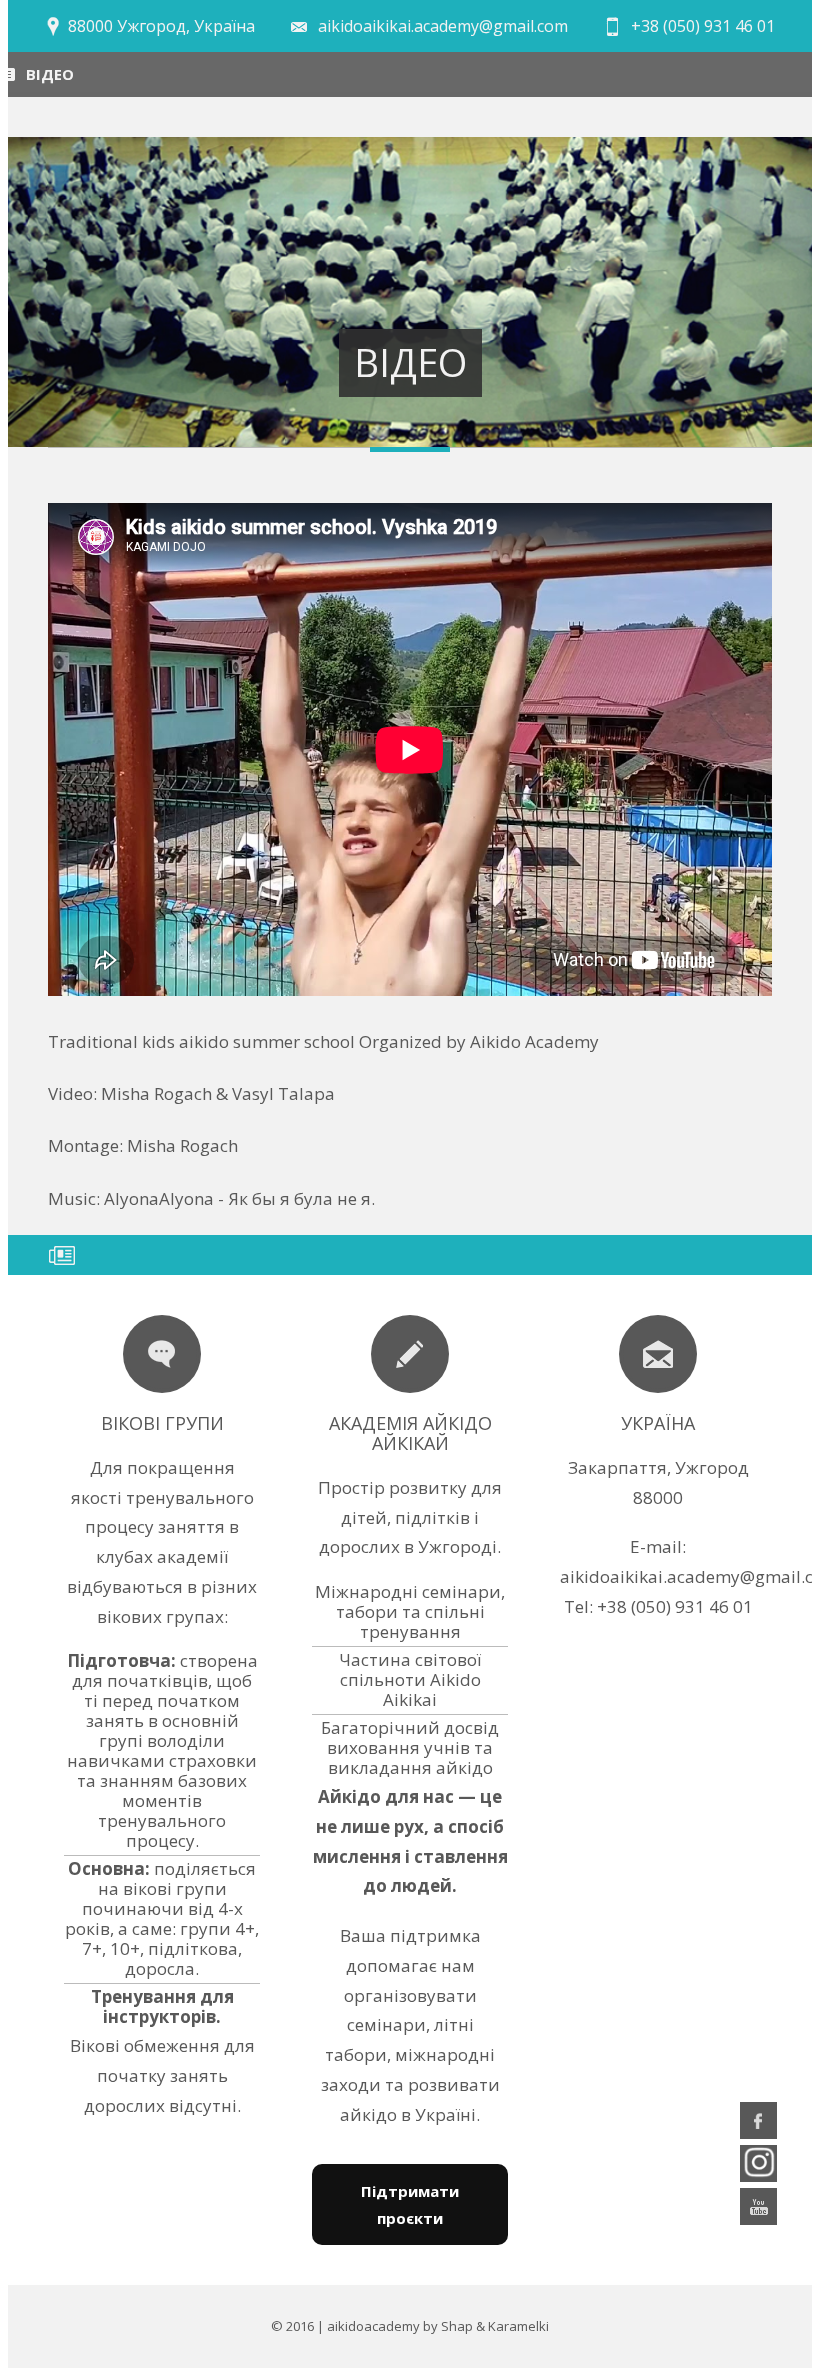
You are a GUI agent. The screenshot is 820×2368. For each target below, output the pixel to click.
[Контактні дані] (658, 1354)
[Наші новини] (162, 1354)
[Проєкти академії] (410, 1354)
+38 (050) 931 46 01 (703, 26)
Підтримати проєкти (410, 2204)
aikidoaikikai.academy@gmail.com (443, 26)
